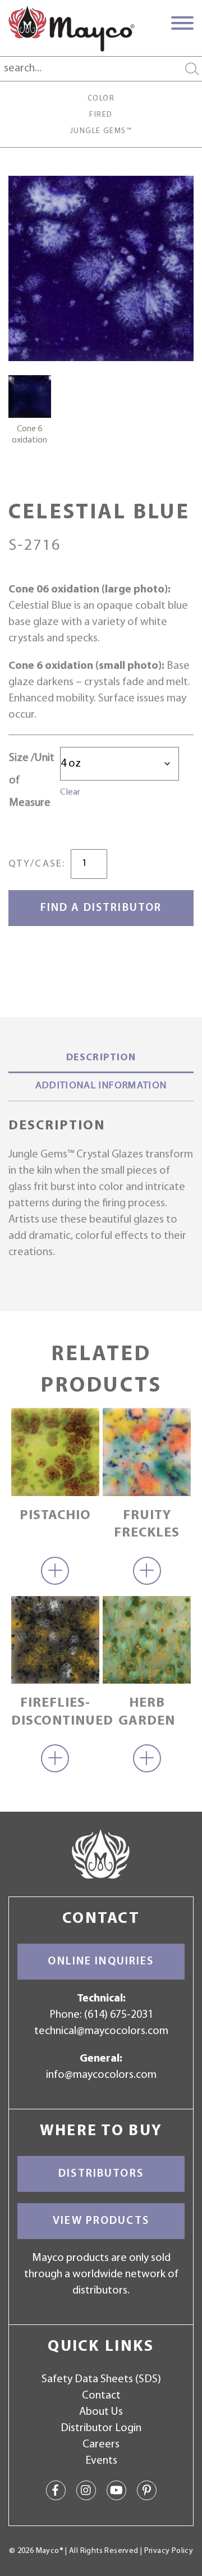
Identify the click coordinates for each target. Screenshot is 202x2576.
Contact (101, 2396)
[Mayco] (72, 29)
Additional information (101, 1086)
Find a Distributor (101, 908)
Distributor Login (101, 2428)
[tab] (101, 1059)
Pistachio (55, 1516)
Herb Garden (147, 1712)
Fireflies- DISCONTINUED (55, 1712)
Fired (101, 115)
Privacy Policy (169, 2551)
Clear (70, 792)
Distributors (101, 2174)
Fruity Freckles (147, 1524)
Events (101, 2461)
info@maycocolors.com (101, 2075)
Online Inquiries (101, 1962)
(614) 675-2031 (119, 2015)
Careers (101, 2445)
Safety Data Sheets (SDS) (101, 2379)
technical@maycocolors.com (101, 2031)
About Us (101, 2412)
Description (101, 1058)
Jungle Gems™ (101, 131)
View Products (101, 2221)
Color (101, 99)
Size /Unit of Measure (32, 781)
